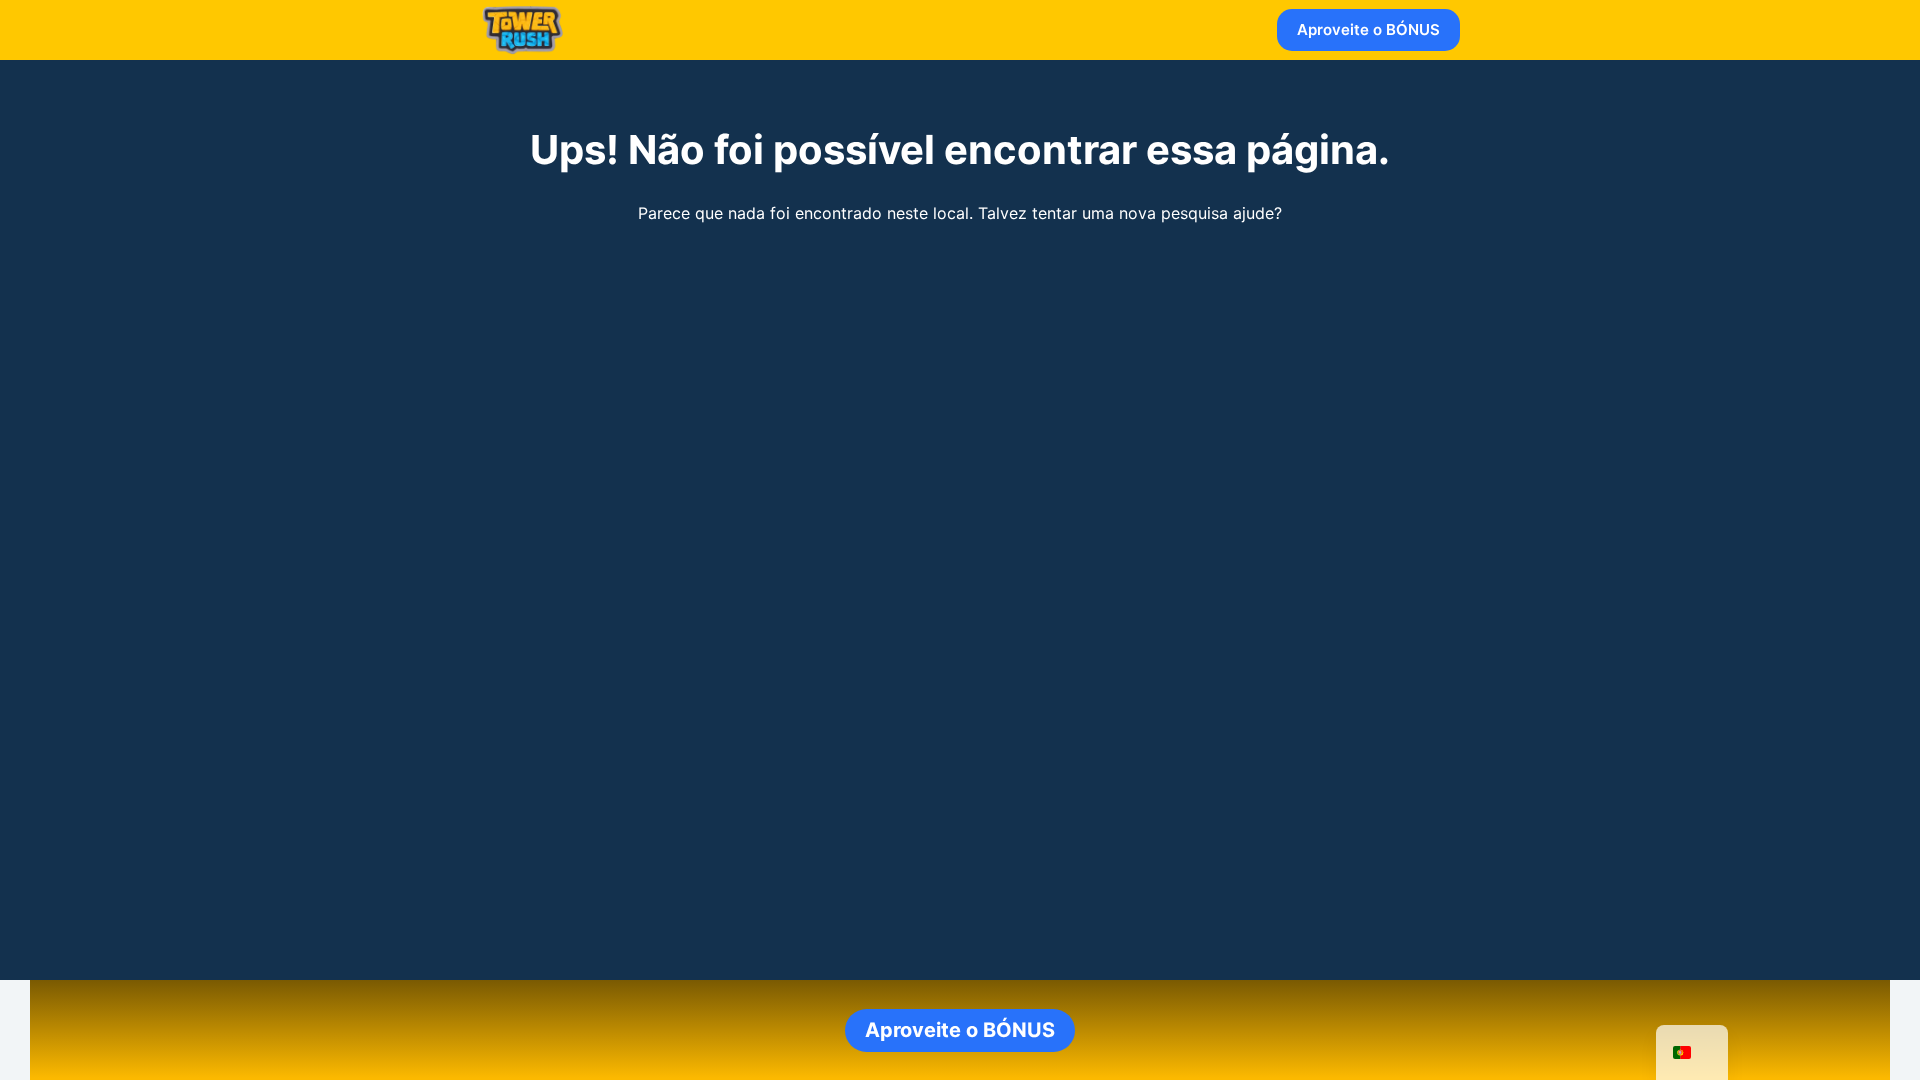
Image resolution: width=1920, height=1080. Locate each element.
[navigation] (1692, 1052)
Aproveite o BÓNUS (1368, 29)
